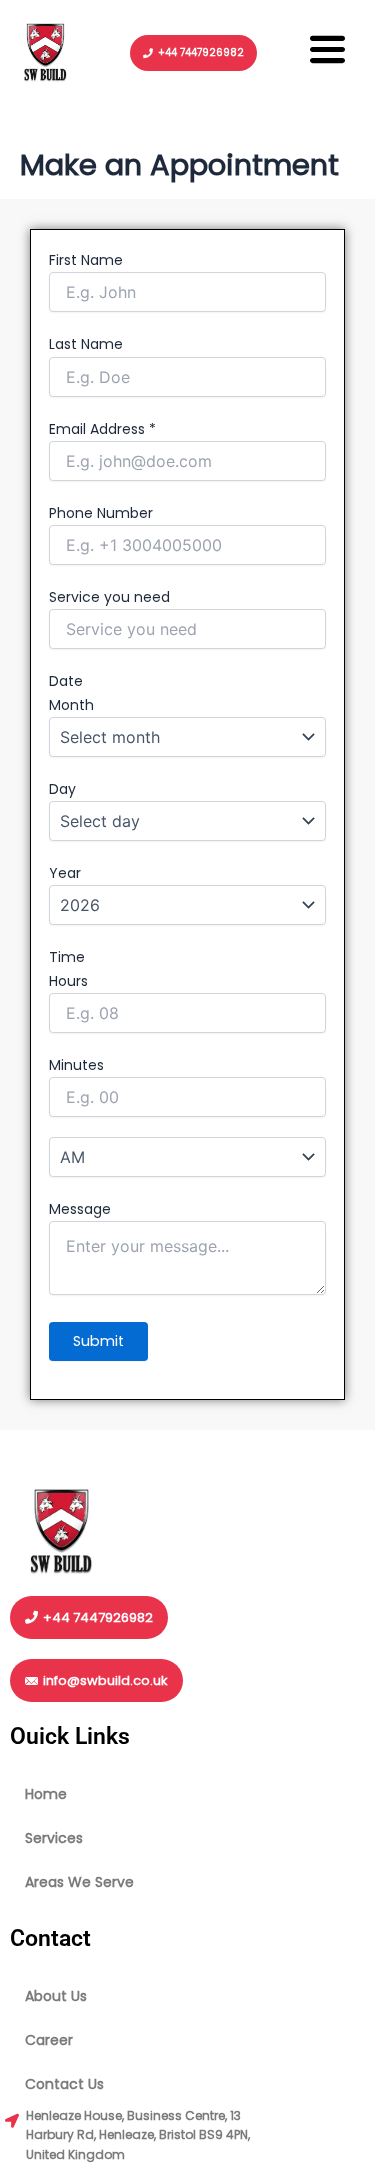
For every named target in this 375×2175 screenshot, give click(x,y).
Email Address (102, 429)
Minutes (76, 1065)
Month (71, 705)
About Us (56, 1996)
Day (62, 789)
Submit (98, 1341)
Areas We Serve (79, 1882)
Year (65, 873)
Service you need (109, 597)
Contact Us (64, 2084)
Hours (68, 981)
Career (49, 2040)
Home (46, 1794)
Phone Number (101, 513)
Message (80, 1209)
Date (66, 681)
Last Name (86, 344)
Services (54, 1838)
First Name (86, 260)
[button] (328, 52)
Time (67, 957)
